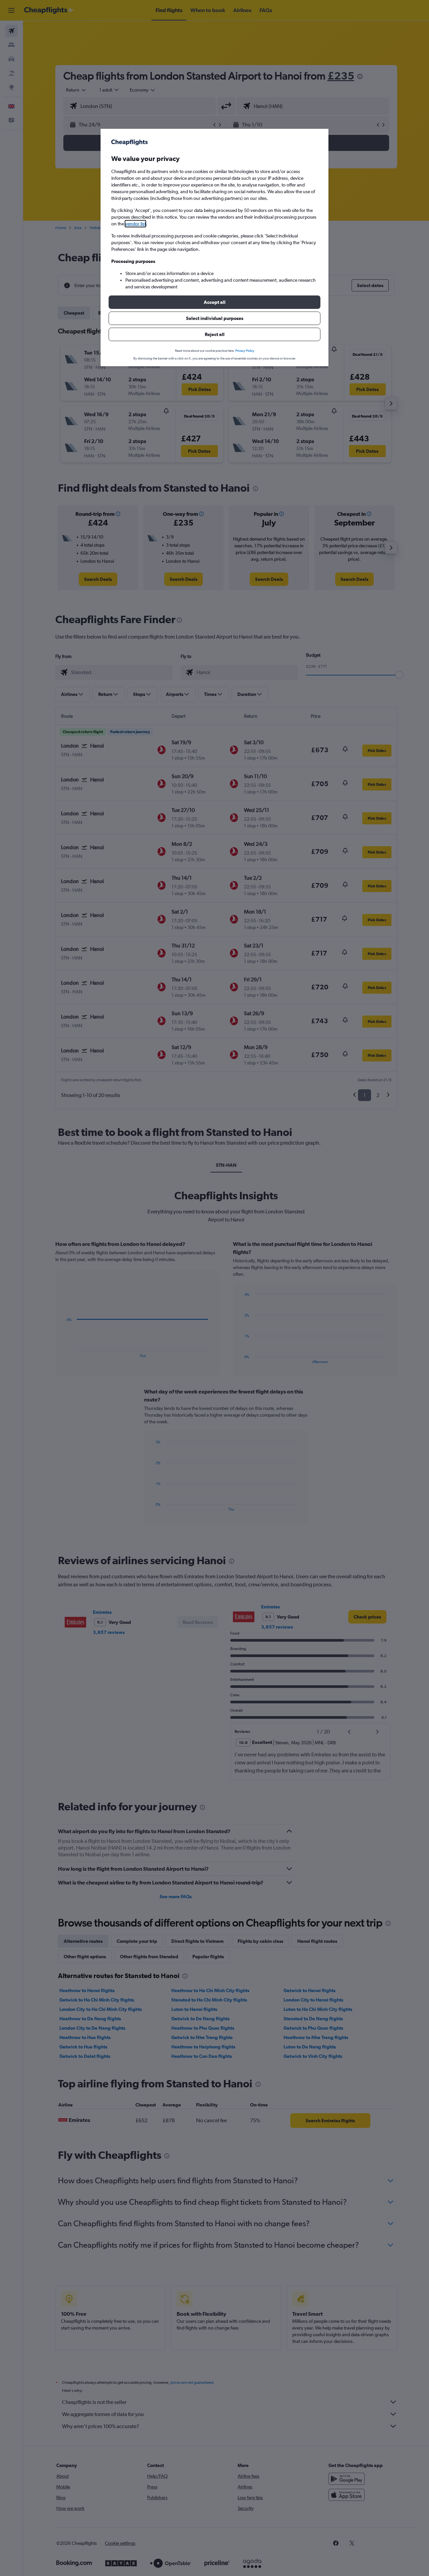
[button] (214, 302)
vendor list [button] (135, 224)
